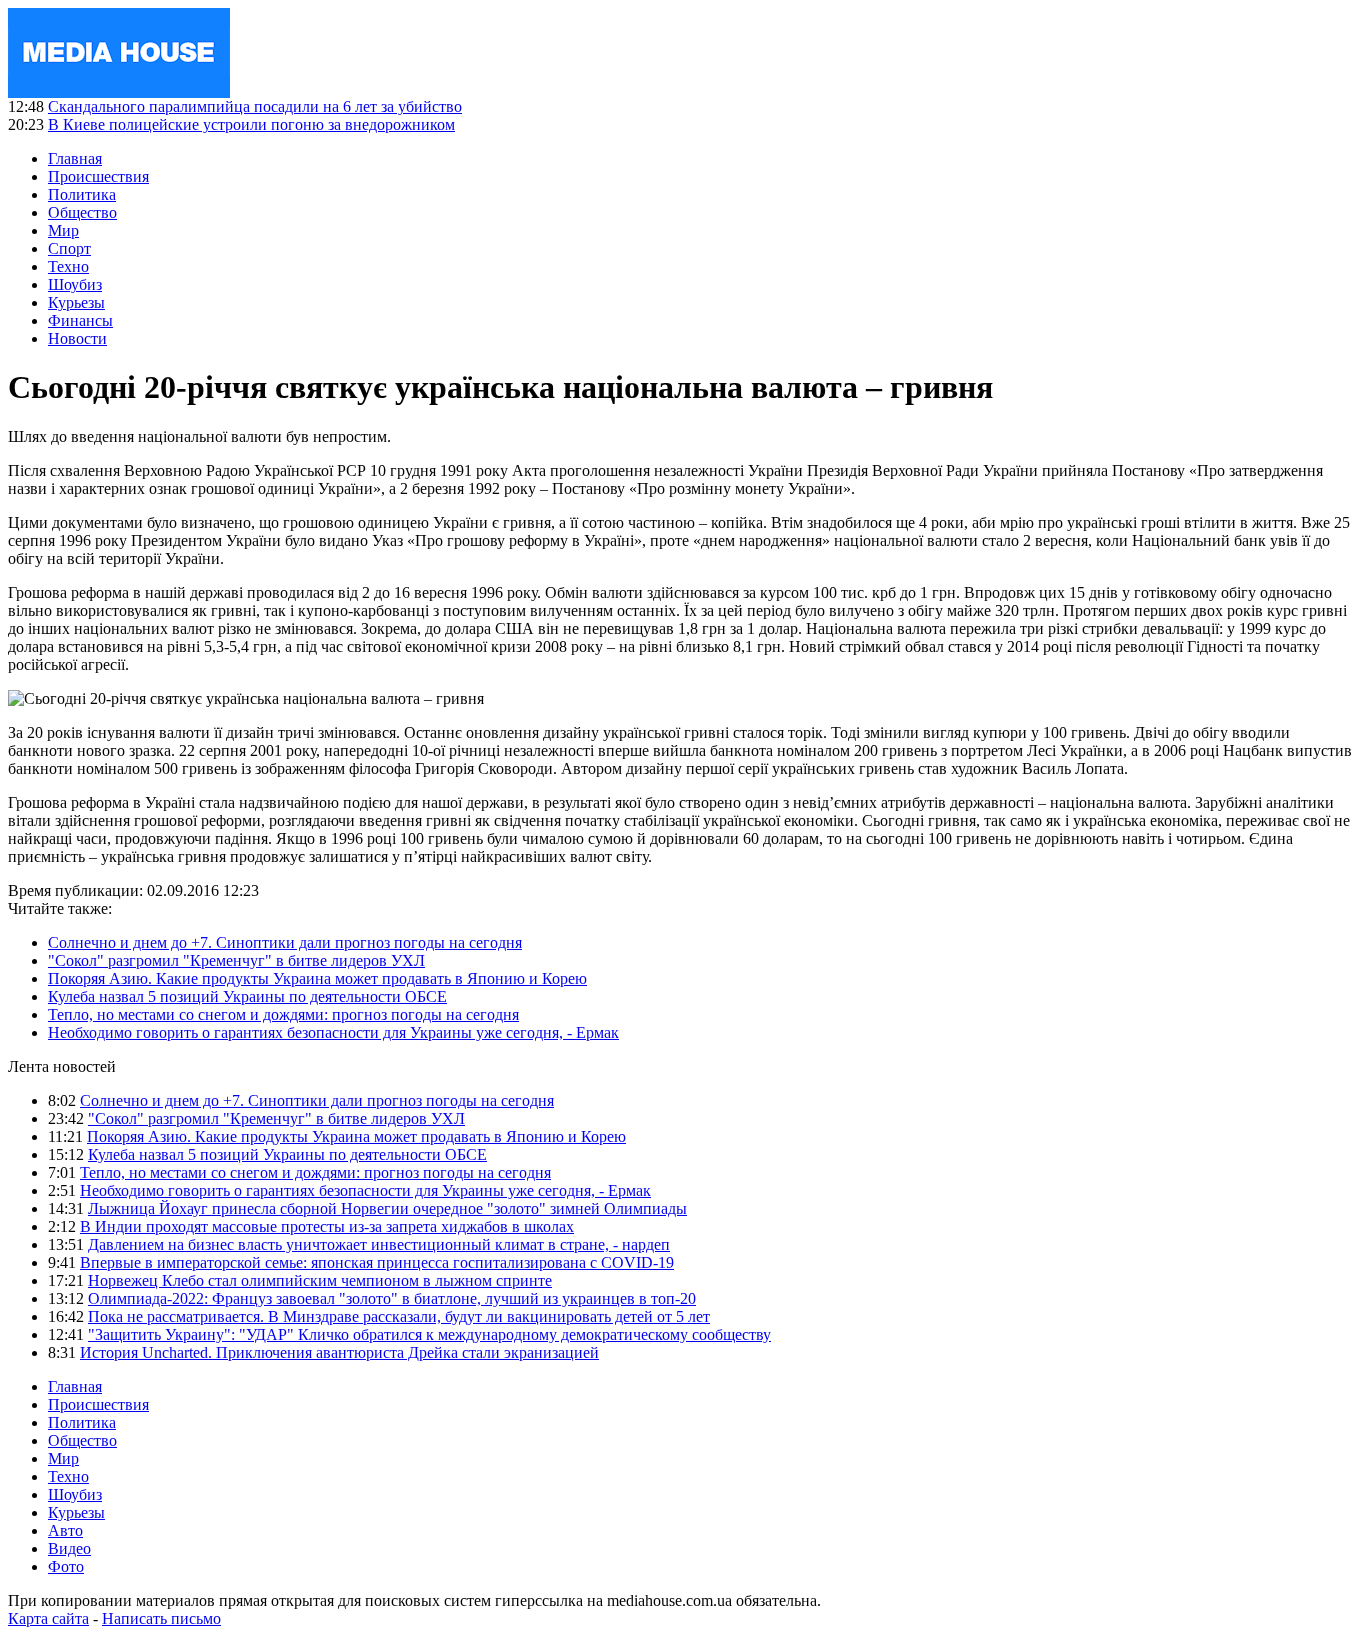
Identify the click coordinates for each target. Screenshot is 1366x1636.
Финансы (80, 320)
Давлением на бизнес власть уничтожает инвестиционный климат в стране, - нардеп (379, 1244)
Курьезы (76, 302)
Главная (75, 158)
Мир (63, 230)
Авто (65, 1530)
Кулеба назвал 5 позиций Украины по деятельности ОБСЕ (247, 996)
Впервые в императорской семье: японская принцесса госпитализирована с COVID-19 (377, 1262)
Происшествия (98, 176)
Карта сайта (48, 1618)
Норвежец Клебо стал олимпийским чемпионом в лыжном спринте (320, 1280)
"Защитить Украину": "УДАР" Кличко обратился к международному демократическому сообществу (429, 1334)
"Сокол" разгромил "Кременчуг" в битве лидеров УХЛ (236, 960)
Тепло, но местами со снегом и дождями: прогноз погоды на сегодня (283, 1014)
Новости (77, 338)
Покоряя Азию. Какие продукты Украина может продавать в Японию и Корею (317, 978)
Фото (66, 1566)
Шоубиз (75, 284)
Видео (69, 1548)
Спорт (69, 248)
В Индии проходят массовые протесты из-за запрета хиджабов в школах (327, 1226)
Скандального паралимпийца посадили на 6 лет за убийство (255, 106)
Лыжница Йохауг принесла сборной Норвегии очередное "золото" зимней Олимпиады (387, 1208)
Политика (82, 194)
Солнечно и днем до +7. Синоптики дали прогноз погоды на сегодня (285, 942)
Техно (68, 266)
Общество (82, 212)
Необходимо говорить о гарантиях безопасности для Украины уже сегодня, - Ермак (333, 1032)
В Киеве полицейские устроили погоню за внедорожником (251, 124)
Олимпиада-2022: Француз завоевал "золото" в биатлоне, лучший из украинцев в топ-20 (392, 1298)
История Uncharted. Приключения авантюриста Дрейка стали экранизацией (339, 1352)
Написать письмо (161, 1618)
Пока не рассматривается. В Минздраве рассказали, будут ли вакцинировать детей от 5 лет (399, 1316)
